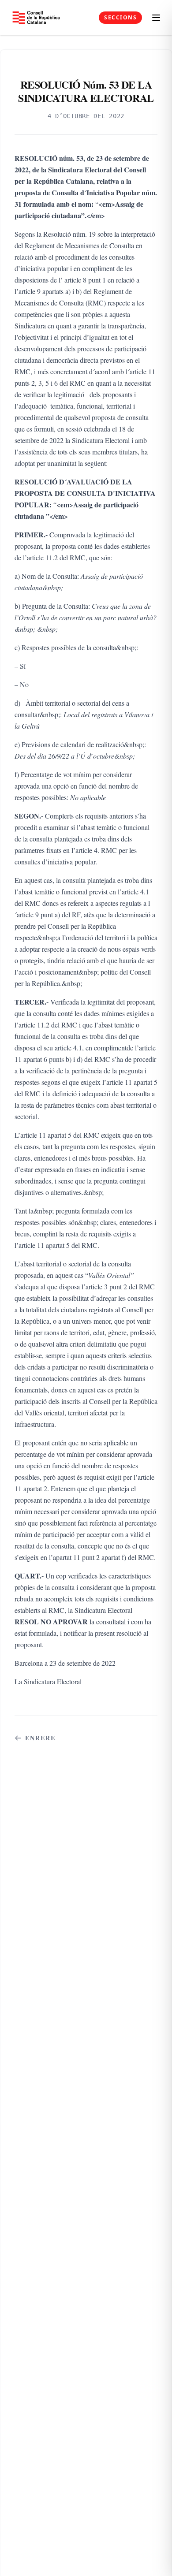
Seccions (120, 17)
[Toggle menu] (156, 18)
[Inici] (36, 17)
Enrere (41, 1738)
